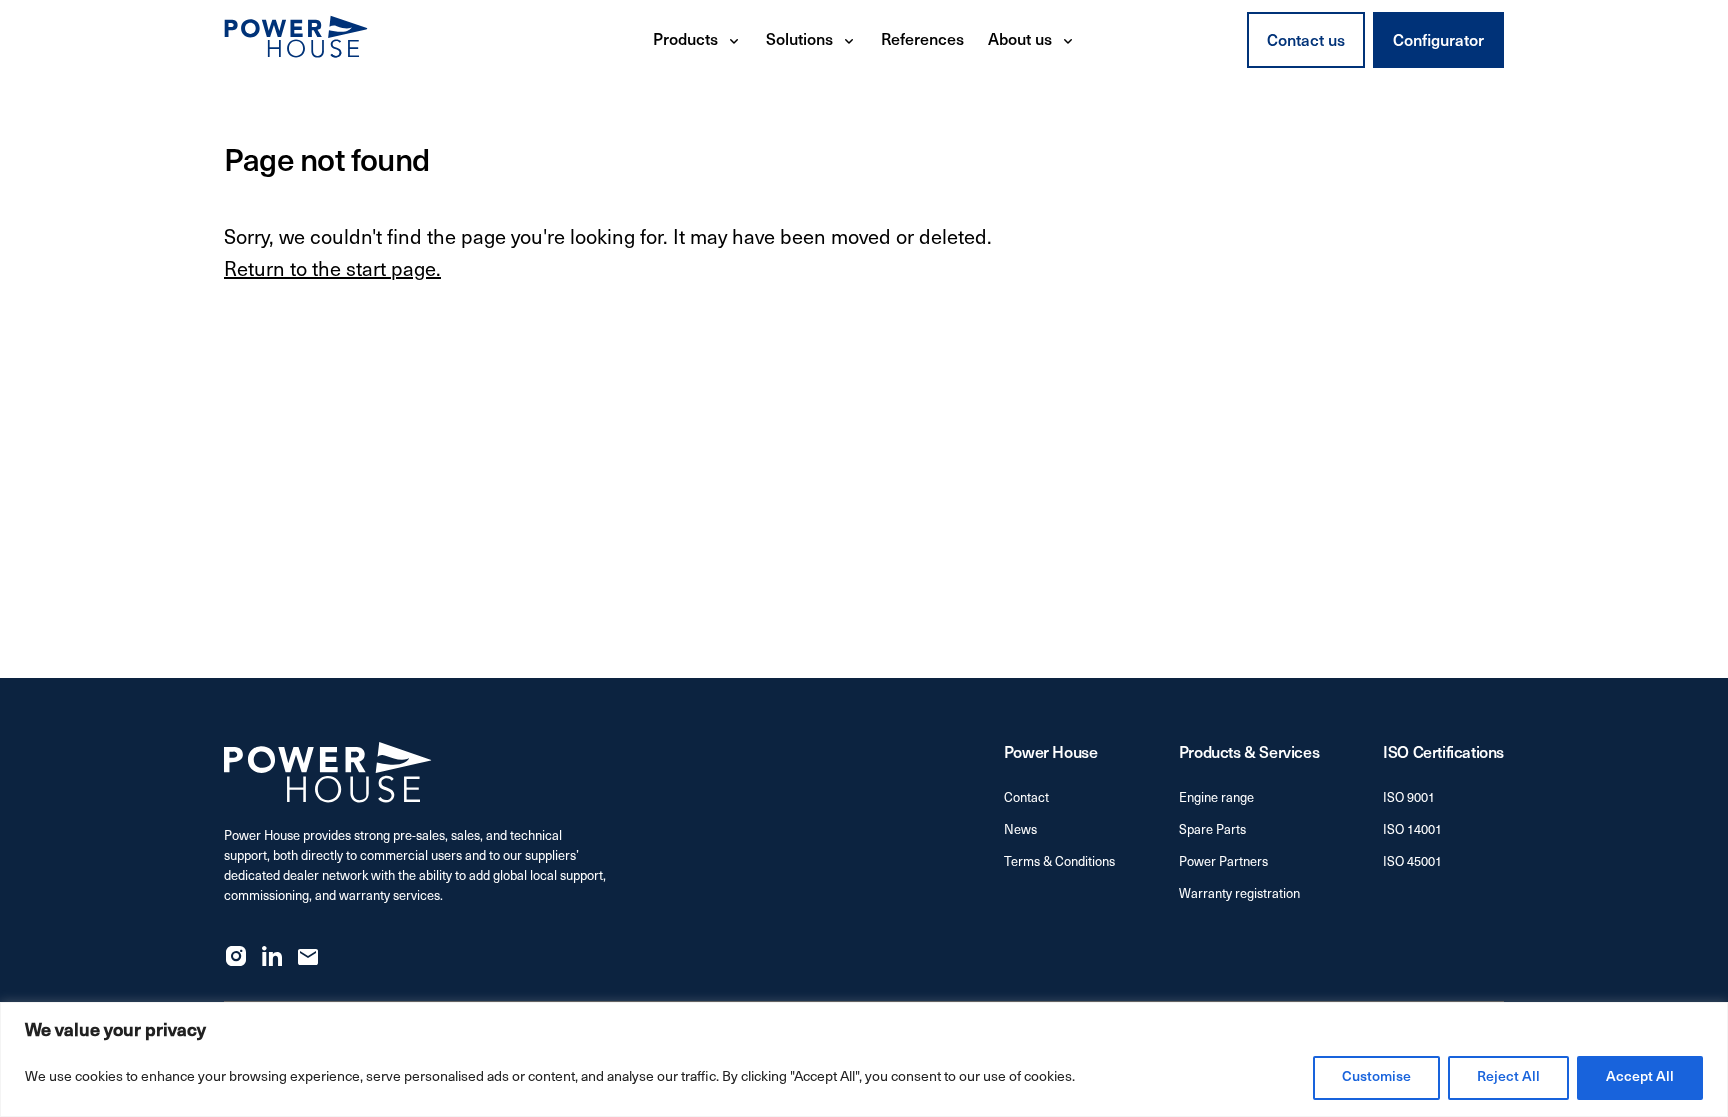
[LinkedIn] (272, 956)
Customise (1376, 1077)
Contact (1026, 798)
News (1020, 830)
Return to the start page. (332, 271)
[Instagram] (236, 956)
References (922, 41)
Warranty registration (1239, 894)
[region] (864, 1059)
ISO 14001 (1412, 830)
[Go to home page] (296, 40)
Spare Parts (1212, 830)
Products (685, 41)
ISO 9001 (1409, 798)
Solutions (799, 41)
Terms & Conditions (1059, 862)
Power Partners (1223, 862)
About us (1020, 41)
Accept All (1640, 1077)
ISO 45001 (1412, 862)
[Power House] (328, 772)
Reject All (1508, 1077)
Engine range (1216, 798)
